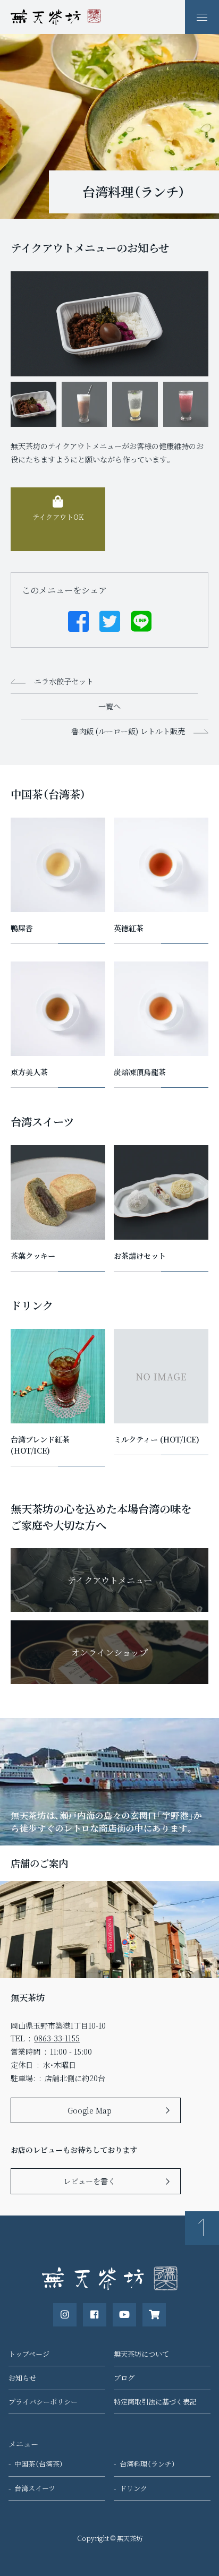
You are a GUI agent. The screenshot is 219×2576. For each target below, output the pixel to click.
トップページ (29, 2354)
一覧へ (109, 706)
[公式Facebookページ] (95, 2315)
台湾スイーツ (35, 2488)
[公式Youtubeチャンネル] (124, 2315)
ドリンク (133, 2488)
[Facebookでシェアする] (78, 620)
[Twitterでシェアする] (110, 620)
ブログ (124, 2378)
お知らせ (22, 2378)
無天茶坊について (141, 2354)
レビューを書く (89, 2181)
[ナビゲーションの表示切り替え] (202, 17)
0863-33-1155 (57, 2038)
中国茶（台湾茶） (39, 2464)
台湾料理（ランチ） (148, 2464)
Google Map (90, 2110)
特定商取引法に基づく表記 (155, 2402)
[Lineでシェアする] (141, 620)
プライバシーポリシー (43, 2402)
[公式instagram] (65, 2315)
